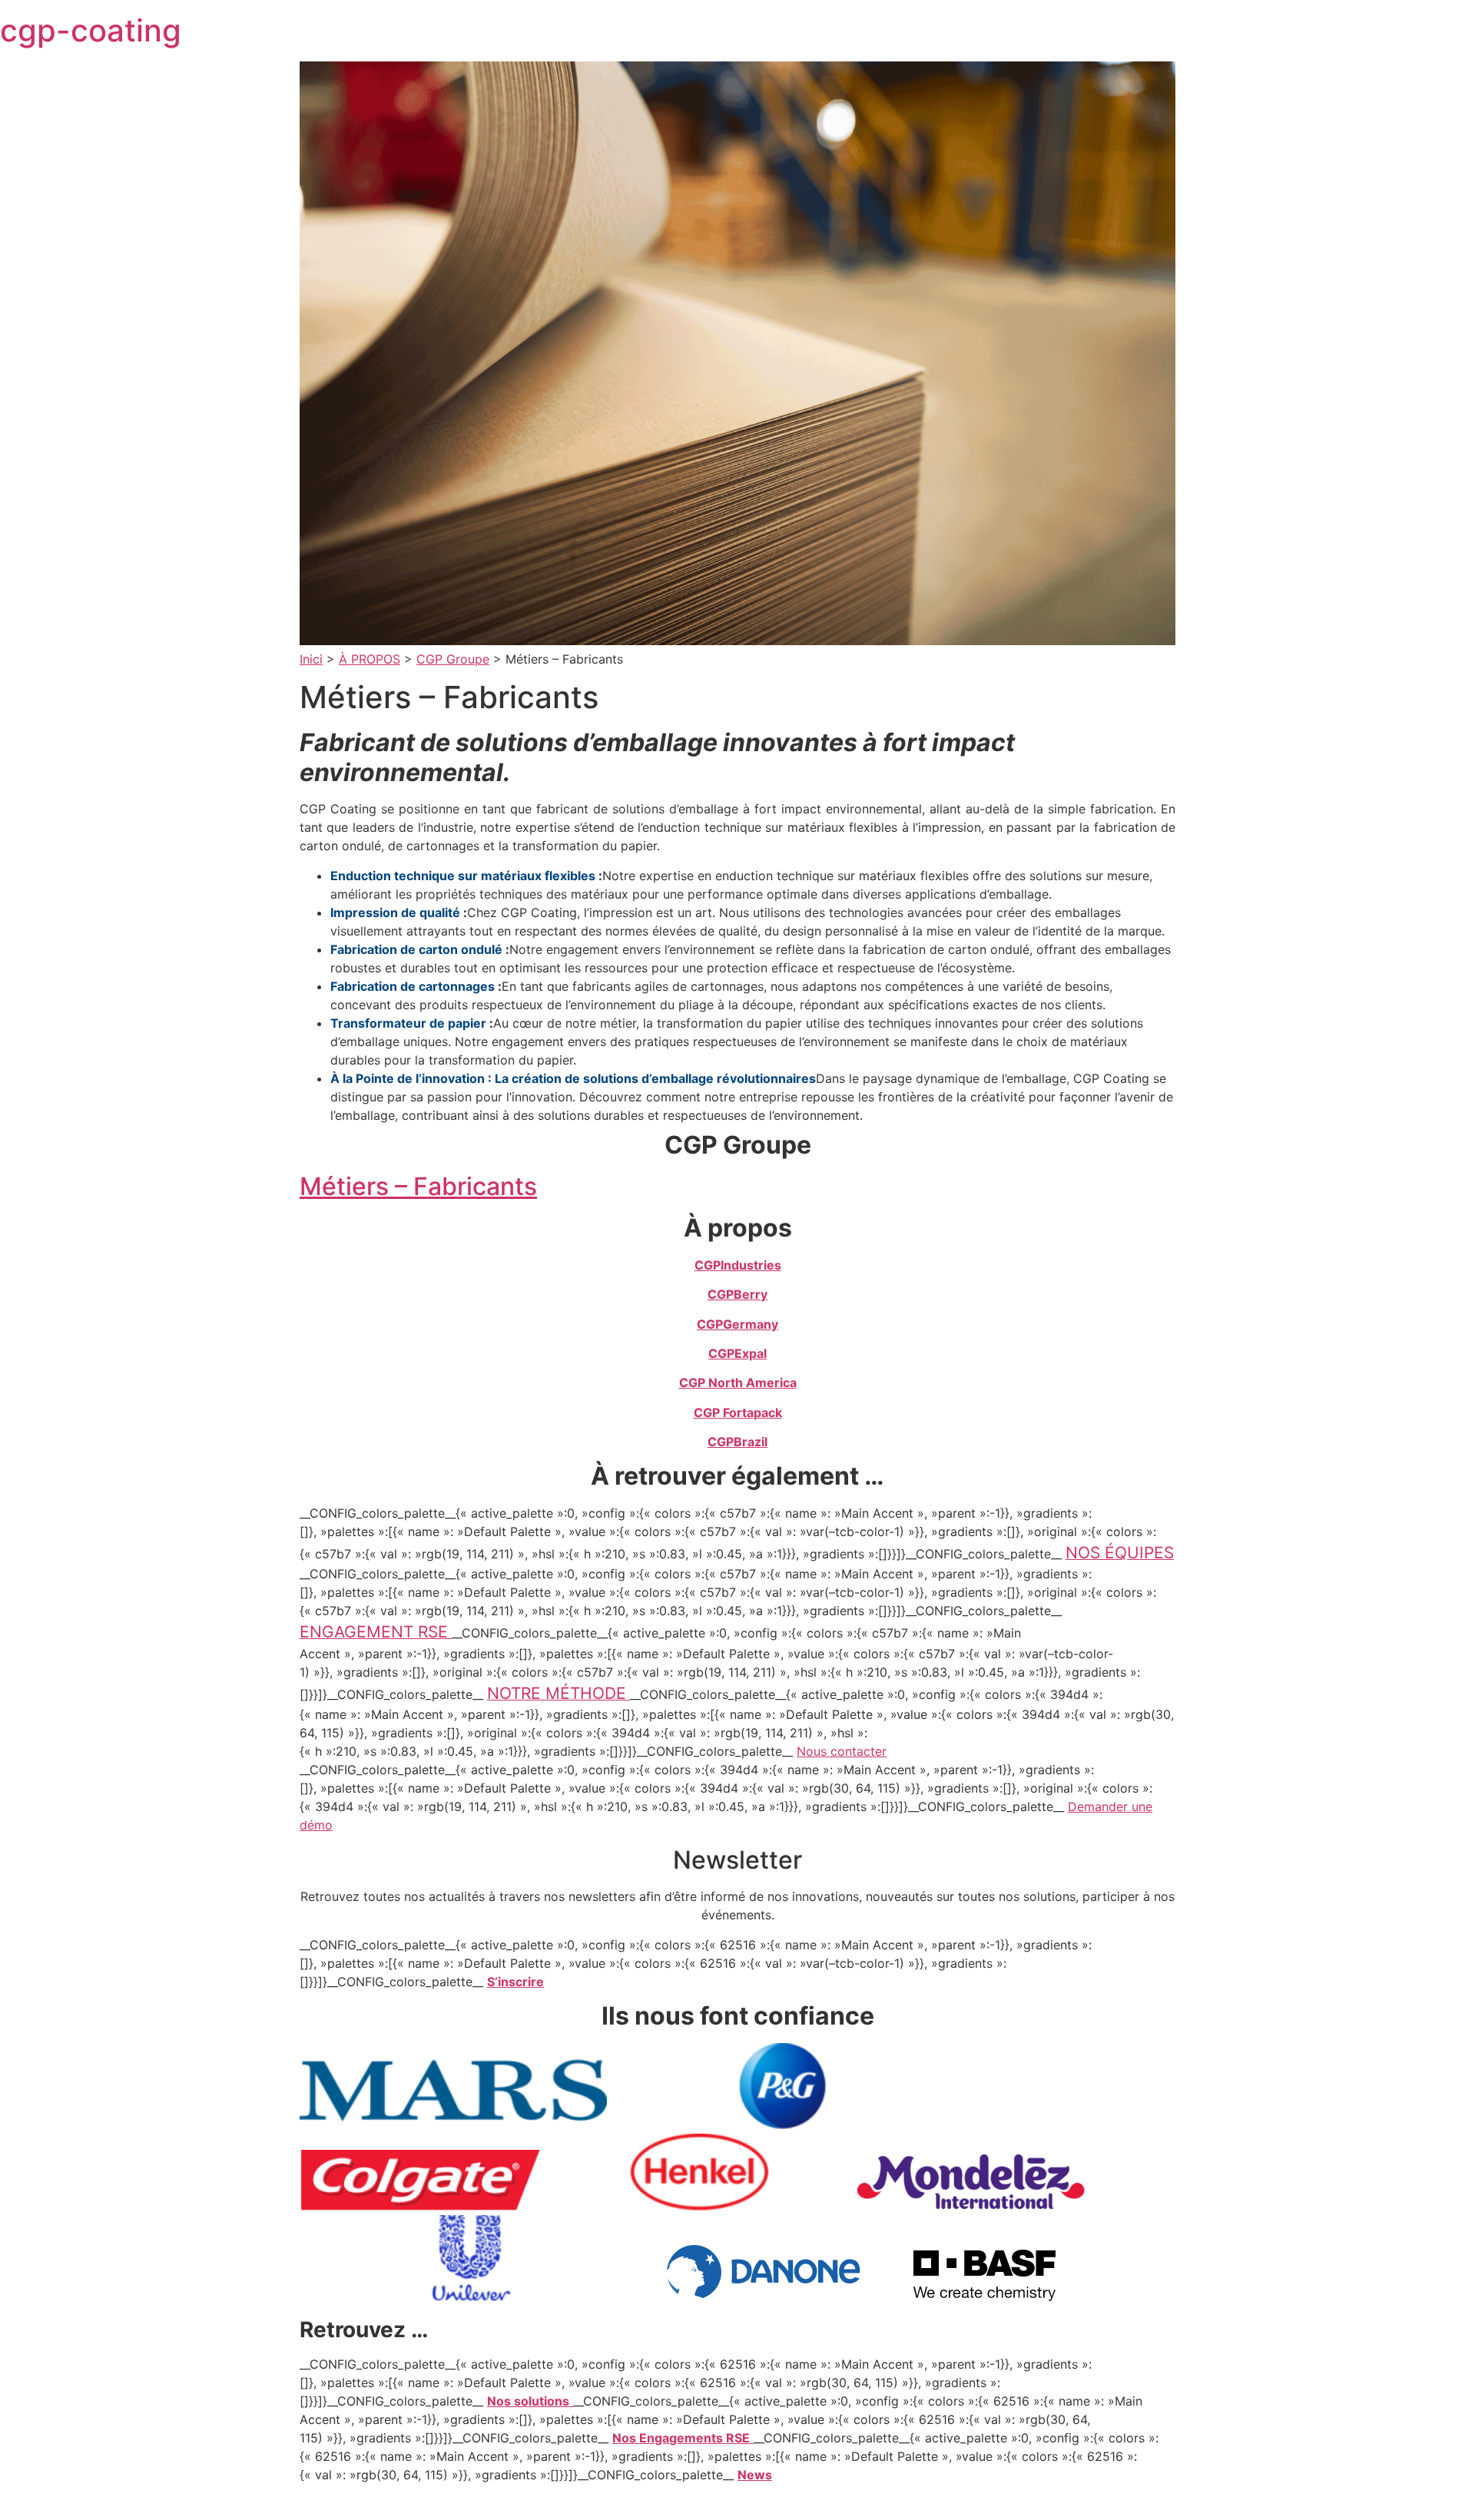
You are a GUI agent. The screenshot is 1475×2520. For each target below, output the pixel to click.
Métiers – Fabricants (418, 1186)
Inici (311, 659)
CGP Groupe (453, 659)
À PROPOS (370, 659)
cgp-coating (91, 30)
